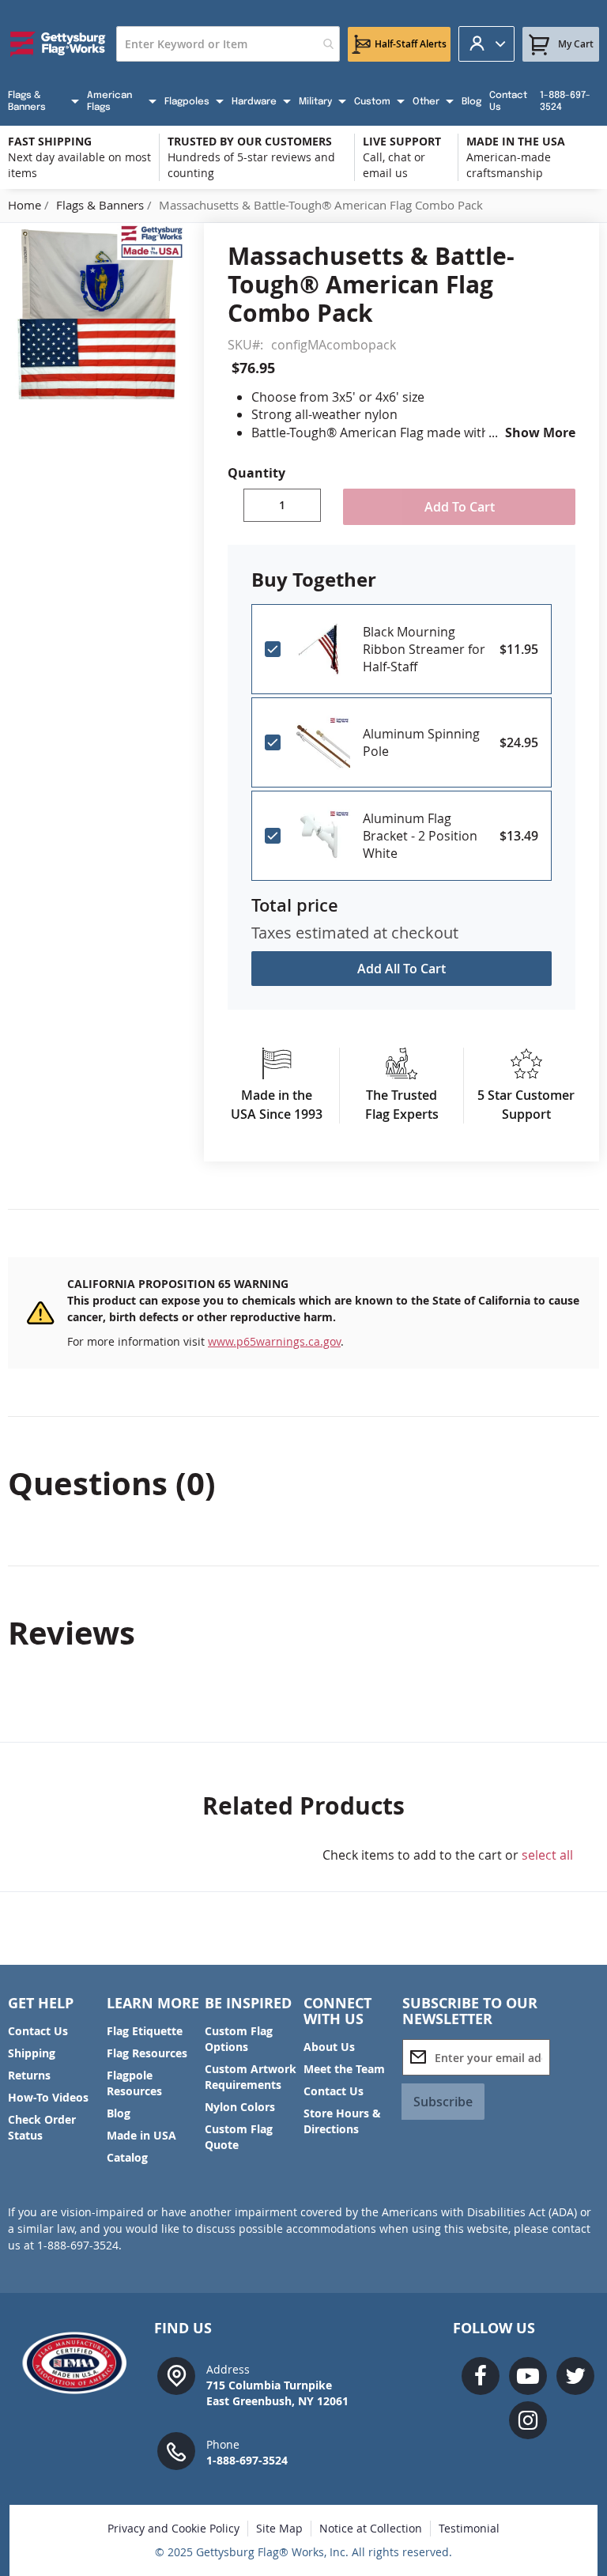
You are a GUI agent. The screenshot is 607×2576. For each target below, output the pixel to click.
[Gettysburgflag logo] (79, 2363)
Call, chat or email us (394, 165)
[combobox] (228, 44)
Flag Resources (147, 2053)
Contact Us (38, 2031)
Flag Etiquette (145, 2031)
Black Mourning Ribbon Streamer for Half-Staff (424, 649)
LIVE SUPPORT (402, 141)
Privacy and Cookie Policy (173, 2528)
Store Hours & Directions (342, 2121)
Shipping (32, 2053)
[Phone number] (176, 2450)
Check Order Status (42, 2127)
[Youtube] (528, 2376)
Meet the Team (344, 2069)
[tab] (303, 1483)
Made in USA (141, 2135)
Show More (540, 432)
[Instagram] (528, 2420)
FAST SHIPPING (50, 141)
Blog (119, 2113)
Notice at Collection (371, 2528)
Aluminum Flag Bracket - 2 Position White (420, 836)
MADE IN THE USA (516, 141)
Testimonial (469, 2528)
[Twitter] (575, 2376)
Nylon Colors (240, 2107)
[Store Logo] (58, 44)
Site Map (279, 2528)
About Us (329, 2047)
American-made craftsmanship (509, 165)
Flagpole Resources (134, 2083)
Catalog (127, 2157)
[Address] (176, 2375)
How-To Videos (48, 2097)
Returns (29, 2075)
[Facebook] (481, 2376)
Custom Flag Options (239, 2039)
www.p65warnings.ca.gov (274, 1341)
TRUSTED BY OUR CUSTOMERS (250, 141)
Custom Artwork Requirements (251, 2077)
